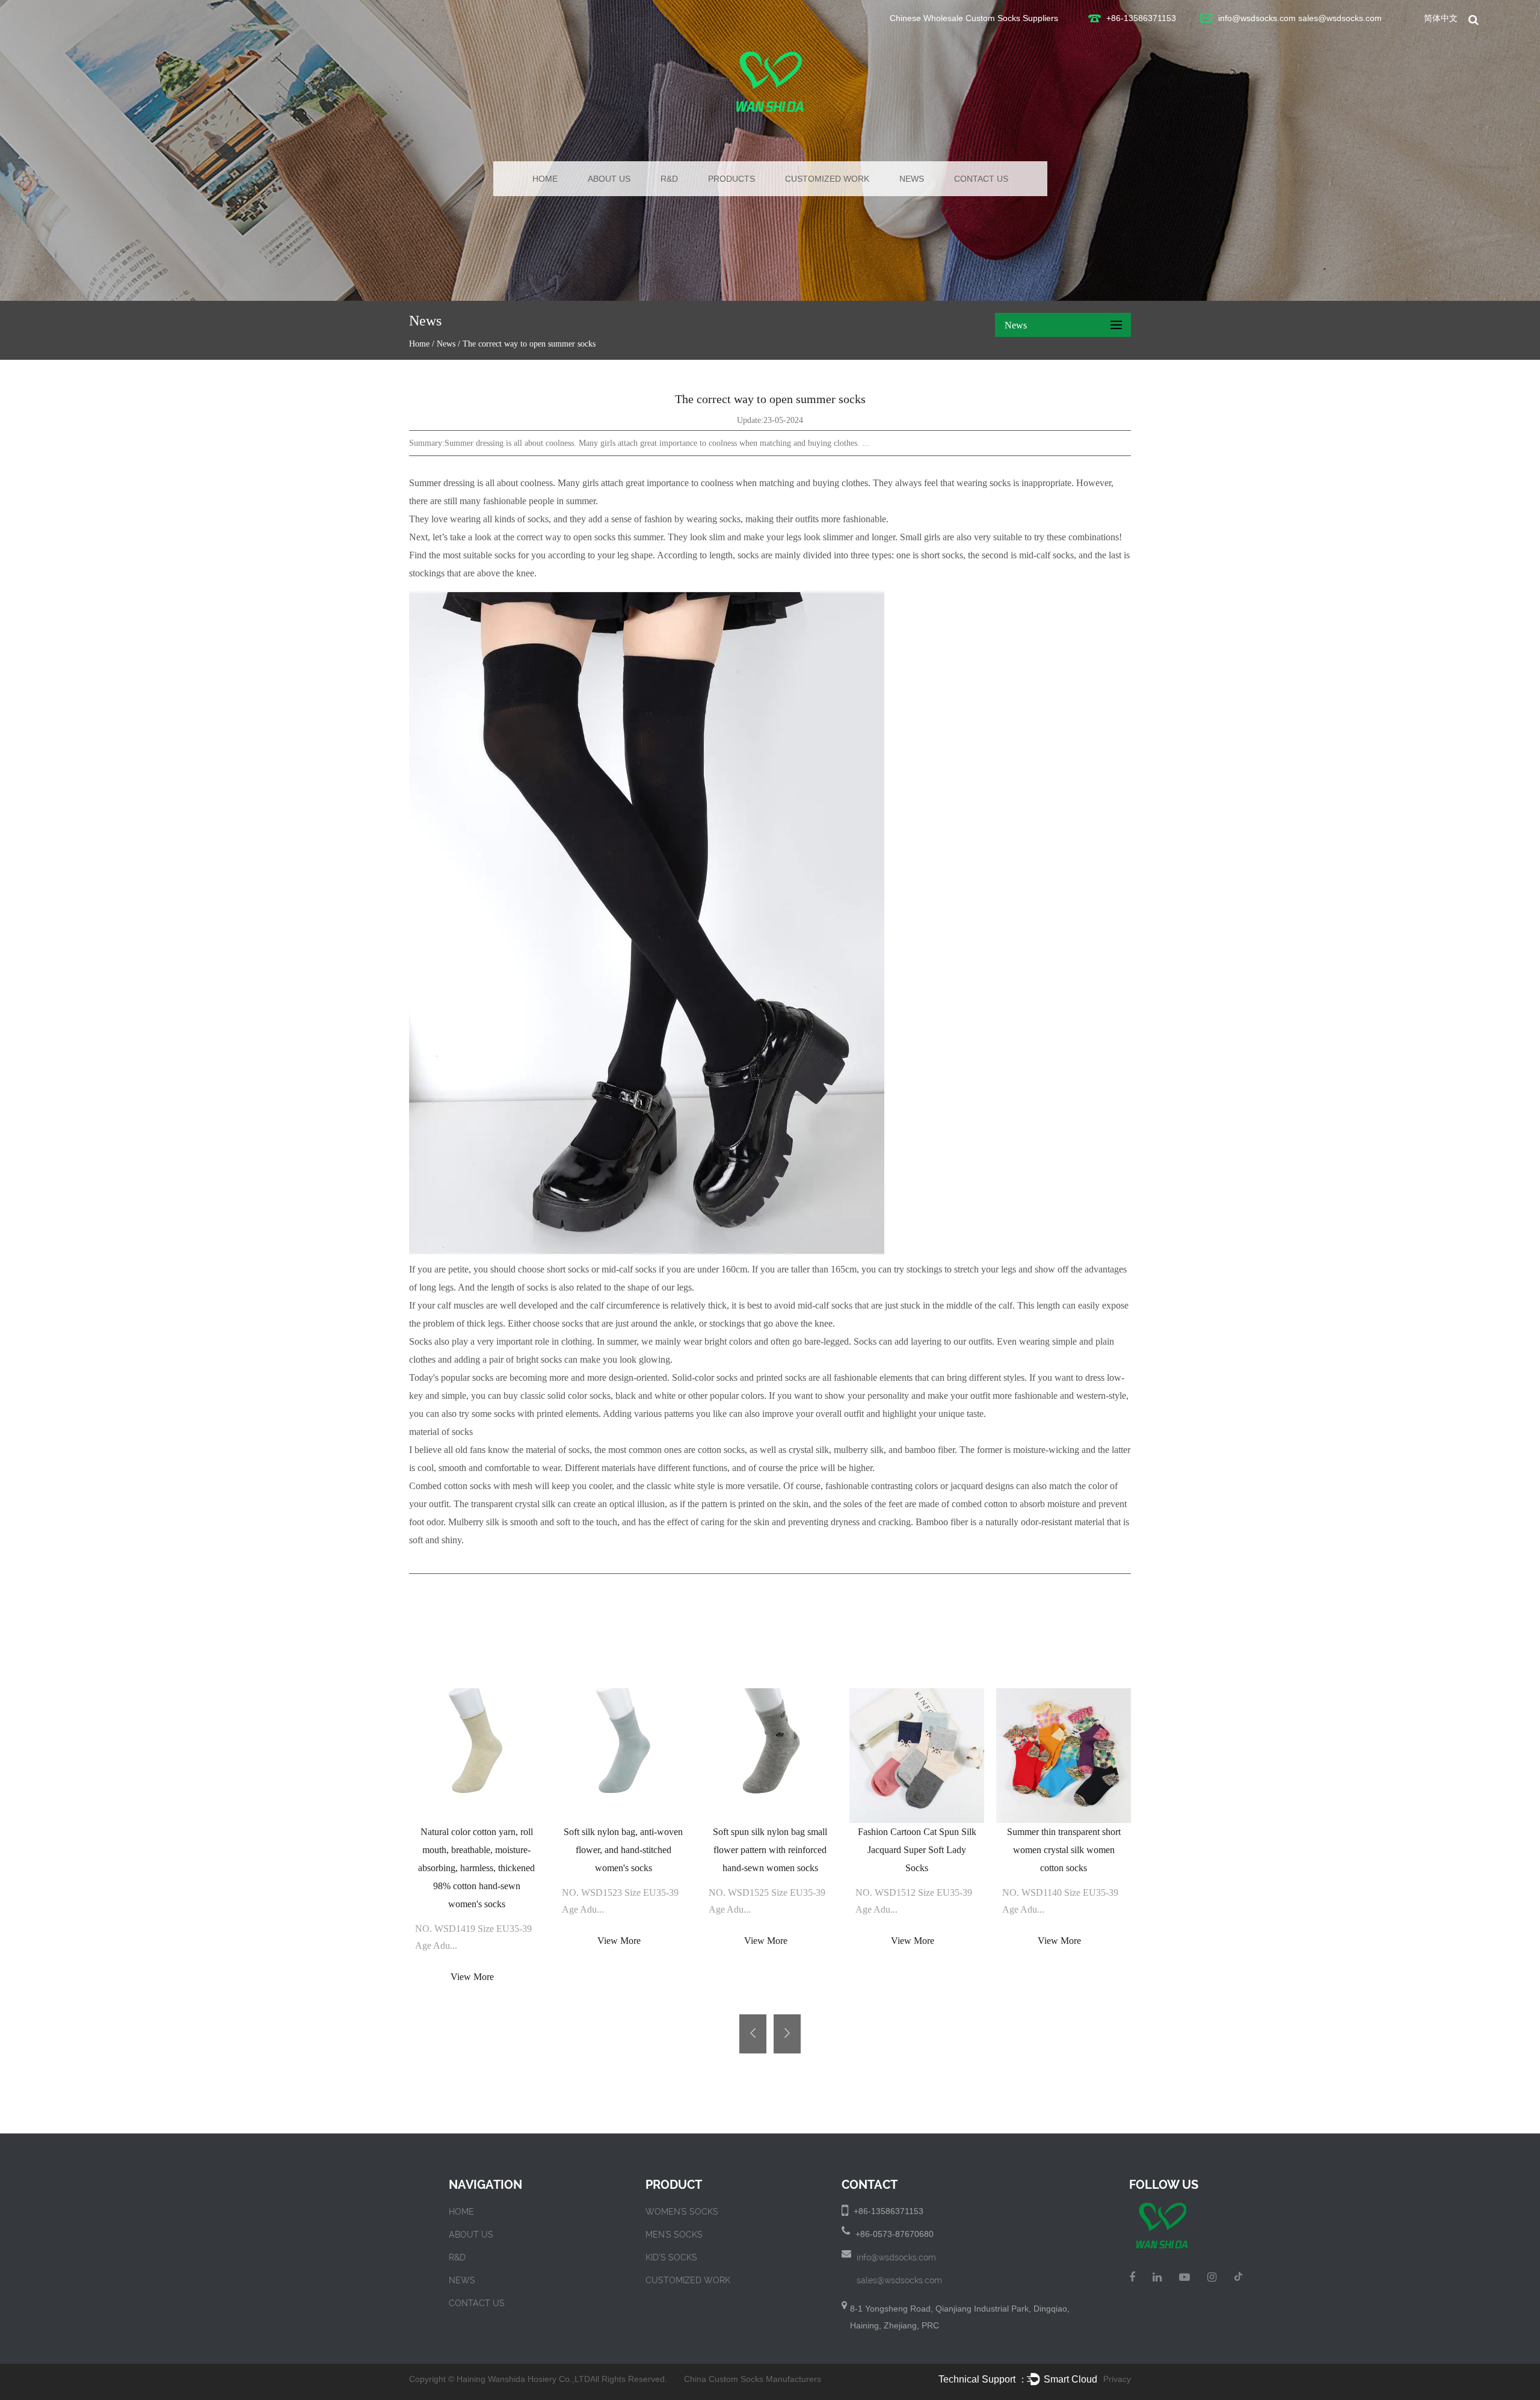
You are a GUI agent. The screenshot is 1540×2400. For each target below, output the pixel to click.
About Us (609, 179)
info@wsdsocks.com (1257, 18)
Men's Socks (674, 2235)
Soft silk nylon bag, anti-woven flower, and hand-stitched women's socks (623, 1850)
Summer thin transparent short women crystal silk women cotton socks (1064, 1850)
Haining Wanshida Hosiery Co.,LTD (523, 2379)
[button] (753, 2034)
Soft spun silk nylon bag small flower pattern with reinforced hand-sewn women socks (770, 1850)
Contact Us (981, 179)
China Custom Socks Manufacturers (753, 2379)
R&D (669, 179)
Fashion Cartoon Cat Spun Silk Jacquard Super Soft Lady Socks (917, 1850)
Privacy (1117, 2379)
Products (731, 179)
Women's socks (682, 2212)
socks (730, 519)
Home (545, 179)
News (912, 179)
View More (472, 1977)
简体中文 (1441, 18)
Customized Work (827, 179)
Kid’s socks (671, 2257)
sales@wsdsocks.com (1340, 18)
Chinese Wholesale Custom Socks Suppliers (974, 18)
